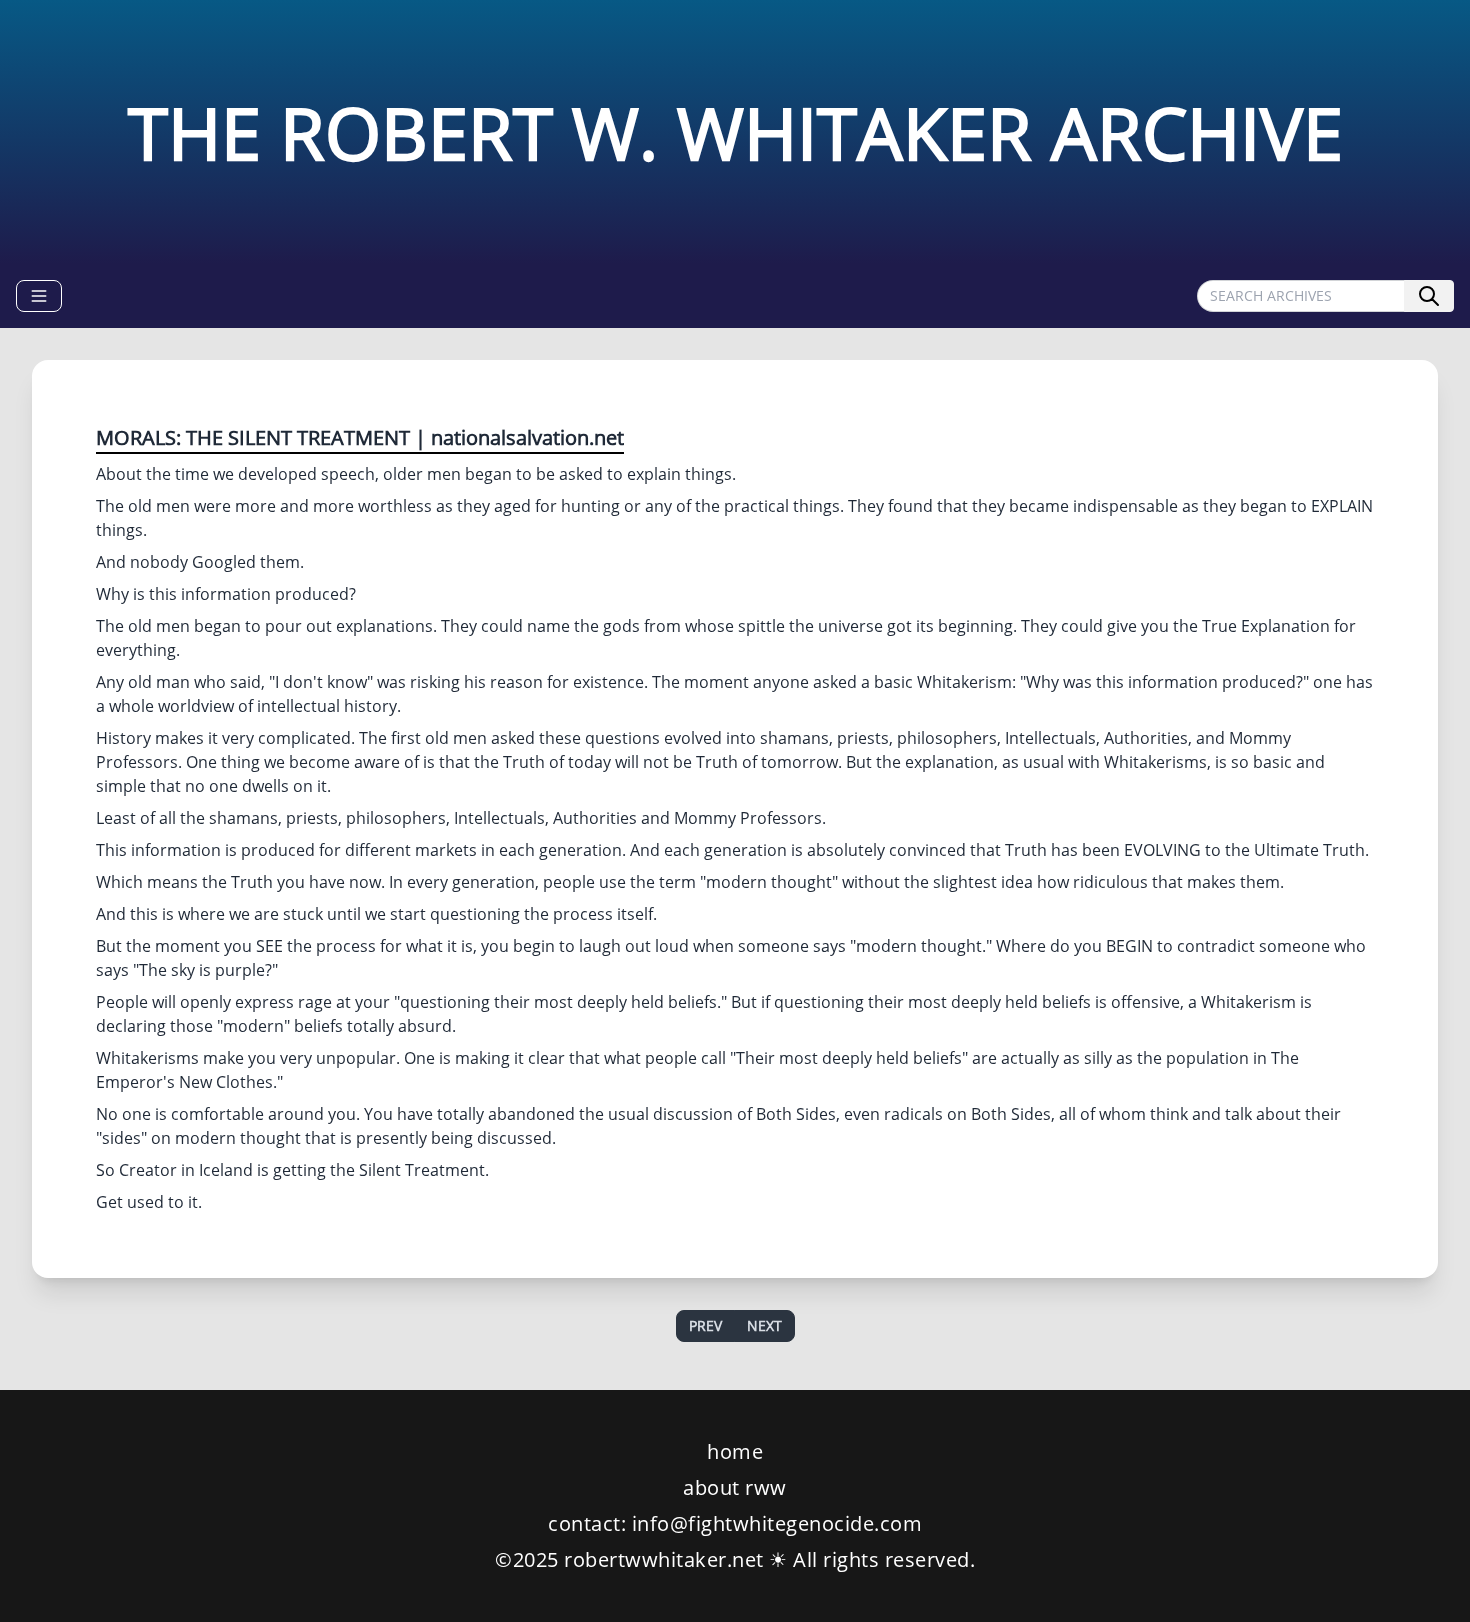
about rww (735, 1487)
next (764, 1325)
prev (705, 1325)
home (735, 1451)
